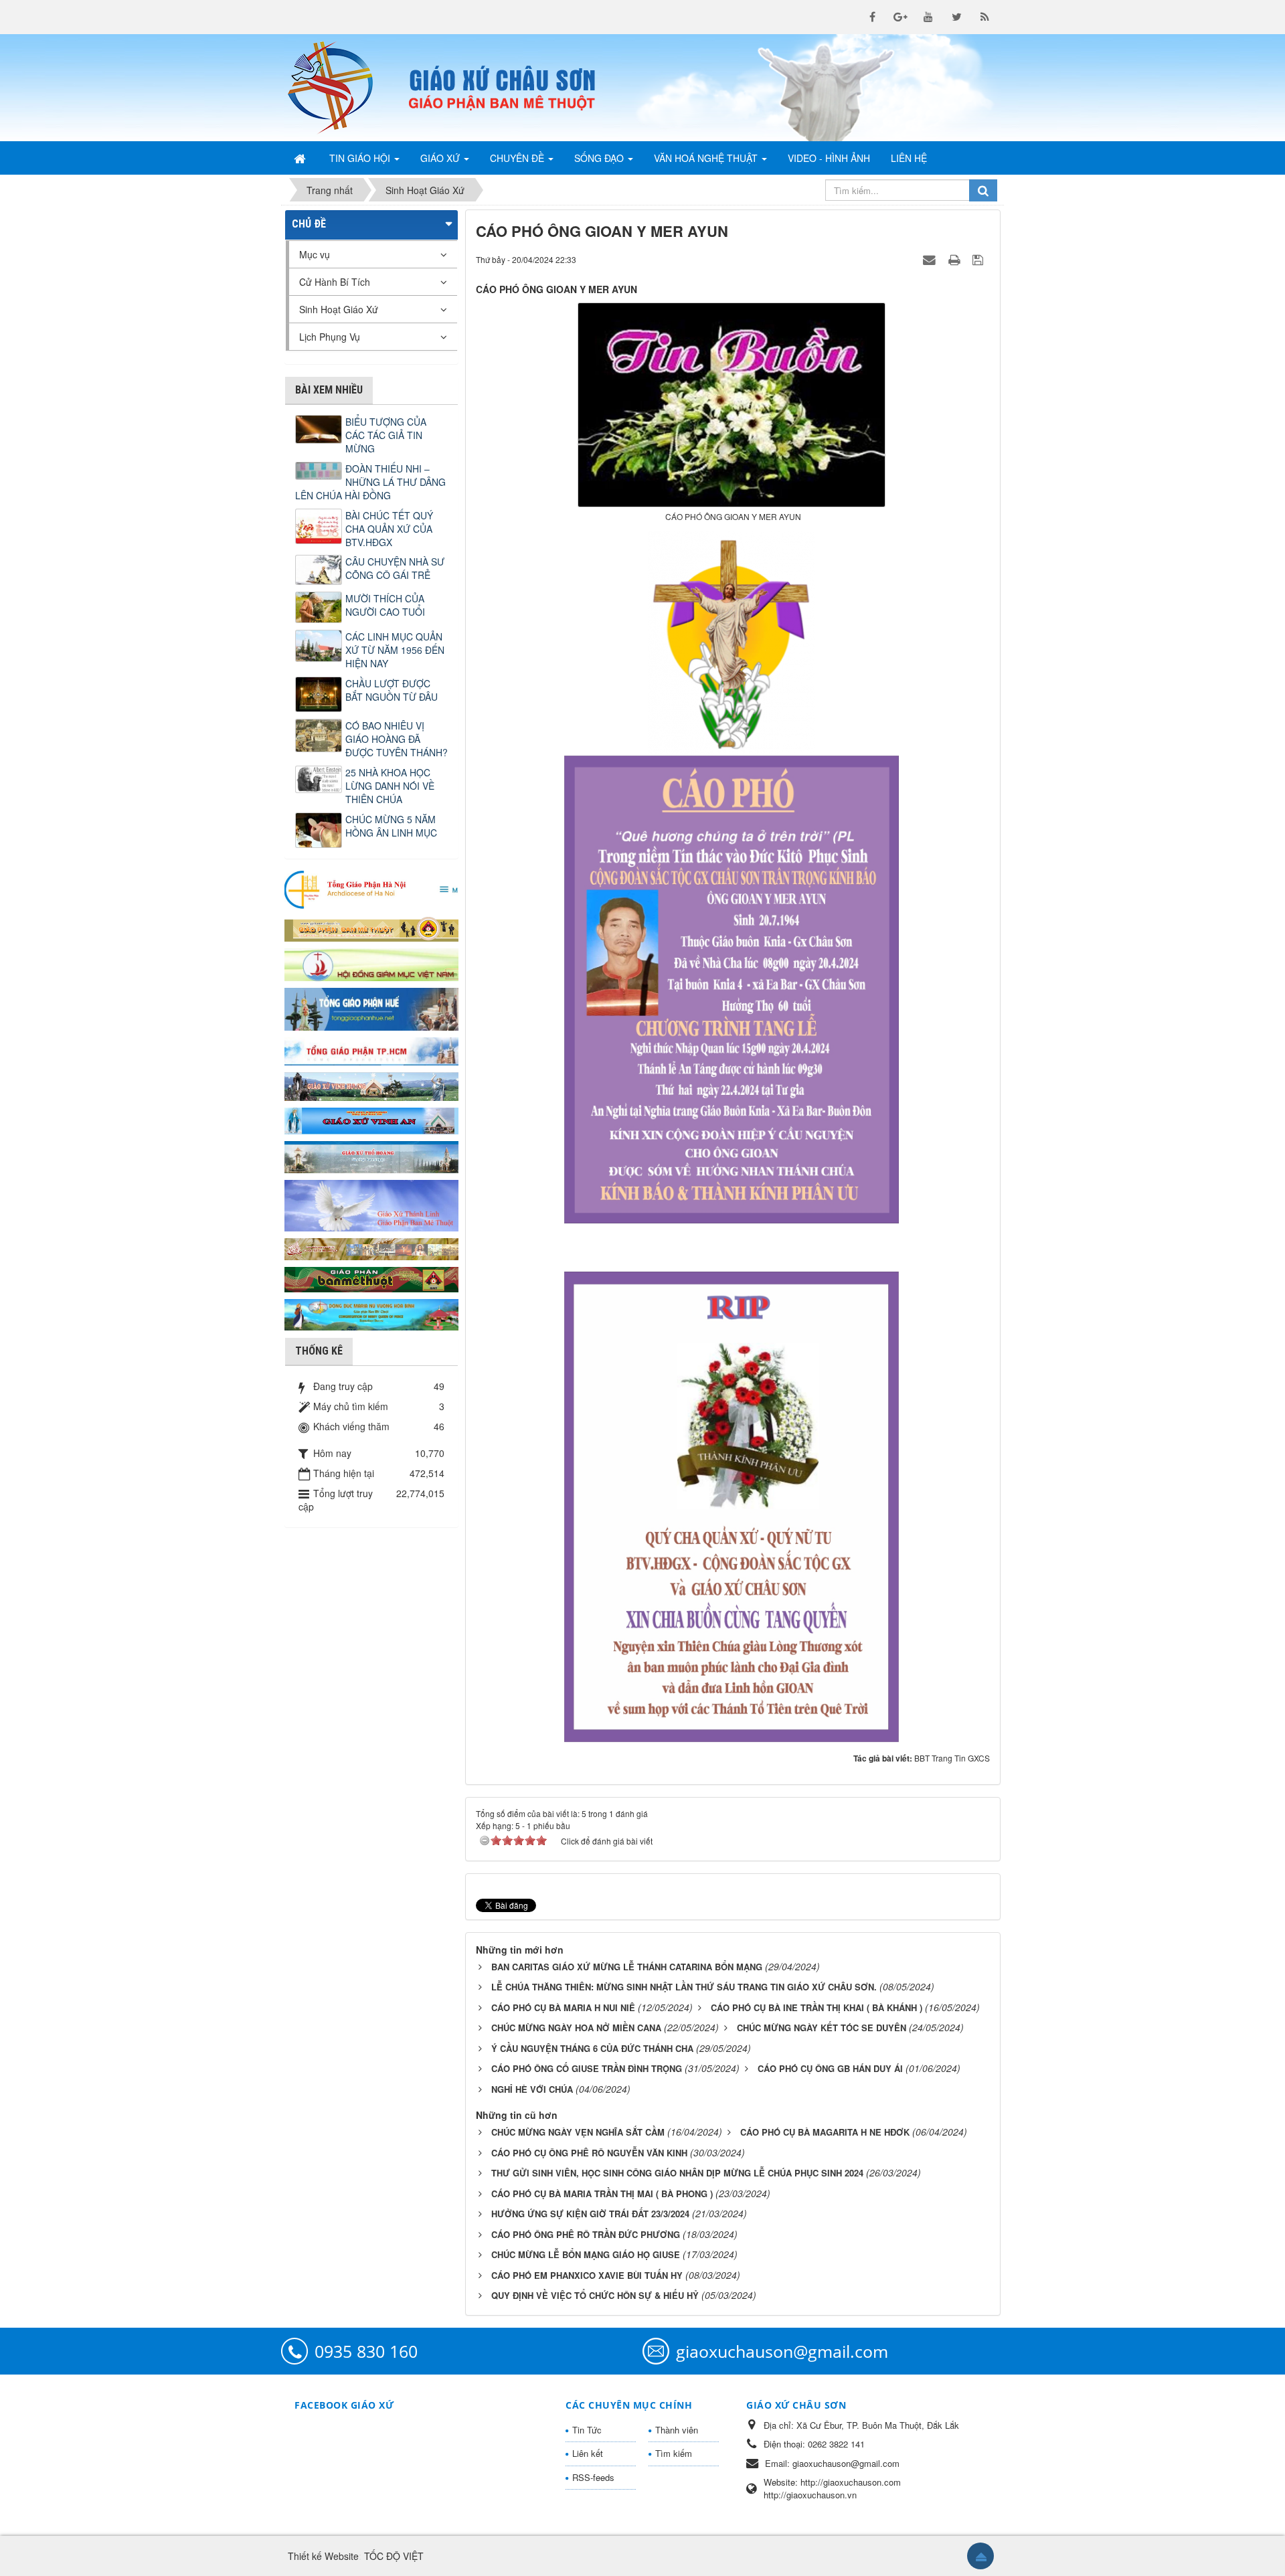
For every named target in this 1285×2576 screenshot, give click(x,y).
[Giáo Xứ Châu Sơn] (341, 88)
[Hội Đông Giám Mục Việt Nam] (371, 963)
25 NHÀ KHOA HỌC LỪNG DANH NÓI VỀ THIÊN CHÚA (390, 786)
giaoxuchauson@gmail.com (782, 2351)
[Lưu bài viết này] (979, 259)
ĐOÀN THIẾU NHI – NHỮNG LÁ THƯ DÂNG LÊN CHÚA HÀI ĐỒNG (370, 482)
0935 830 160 (366, 2351)
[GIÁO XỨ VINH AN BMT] (371, 1120)
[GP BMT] (371, 1278)
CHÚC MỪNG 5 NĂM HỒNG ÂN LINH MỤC (391, 826)
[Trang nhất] (301, 158)
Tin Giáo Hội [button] (361, 158)
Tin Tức (587, 2430)
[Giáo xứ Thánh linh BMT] (371, 1204)
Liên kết (588, 2453)
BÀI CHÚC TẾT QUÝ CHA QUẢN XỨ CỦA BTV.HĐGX (389, 529)
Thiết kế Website (323, 2556)
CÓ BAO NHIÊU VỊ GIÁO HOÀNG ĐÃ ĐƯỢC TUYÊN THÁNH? (397, 739)
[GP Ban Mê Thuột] (371, 928)
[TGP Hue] (371, 1008)
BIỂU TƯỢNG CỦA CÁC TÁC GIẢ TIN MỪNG (386, 435)
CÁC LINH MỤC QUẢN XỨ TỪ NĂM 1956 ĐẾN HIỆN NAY (395, 650)
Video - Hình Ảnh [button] (829, 158)
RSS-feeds (593, 2477)
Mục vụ (315, 254)
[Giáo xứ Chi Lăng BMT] (371, 1248)
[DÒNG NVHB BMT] (371, 1313)
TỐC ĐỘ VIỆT (394, 2556)
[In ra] (956, 259)
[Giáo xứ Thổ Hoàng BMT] (371, 1156)
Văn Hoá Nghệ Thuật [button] (707, 158)
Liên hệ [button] (909, 158)
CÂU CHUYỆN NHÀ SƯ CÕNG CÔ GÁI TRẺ (395, 568)
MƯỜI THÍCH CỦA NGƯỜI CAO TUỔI (385, 605)
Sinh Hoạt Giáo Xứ (339, 309)
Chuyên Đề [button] (518, 158)
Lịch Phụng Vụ (330, 337)
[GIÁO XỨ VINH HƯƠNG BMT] (371, 1085)
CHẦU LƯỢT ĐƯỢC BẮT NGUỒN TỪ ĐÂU (392, 690)
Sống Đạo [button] (600, 158)
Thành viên (677, 2430)
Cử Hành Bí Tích (335, 282)
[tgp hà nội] (371, 889)
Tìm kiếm (674, 2453)
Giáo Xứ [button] (441, 158)
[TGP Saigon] (371, 1050)
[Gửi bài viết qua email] (931, 259)
